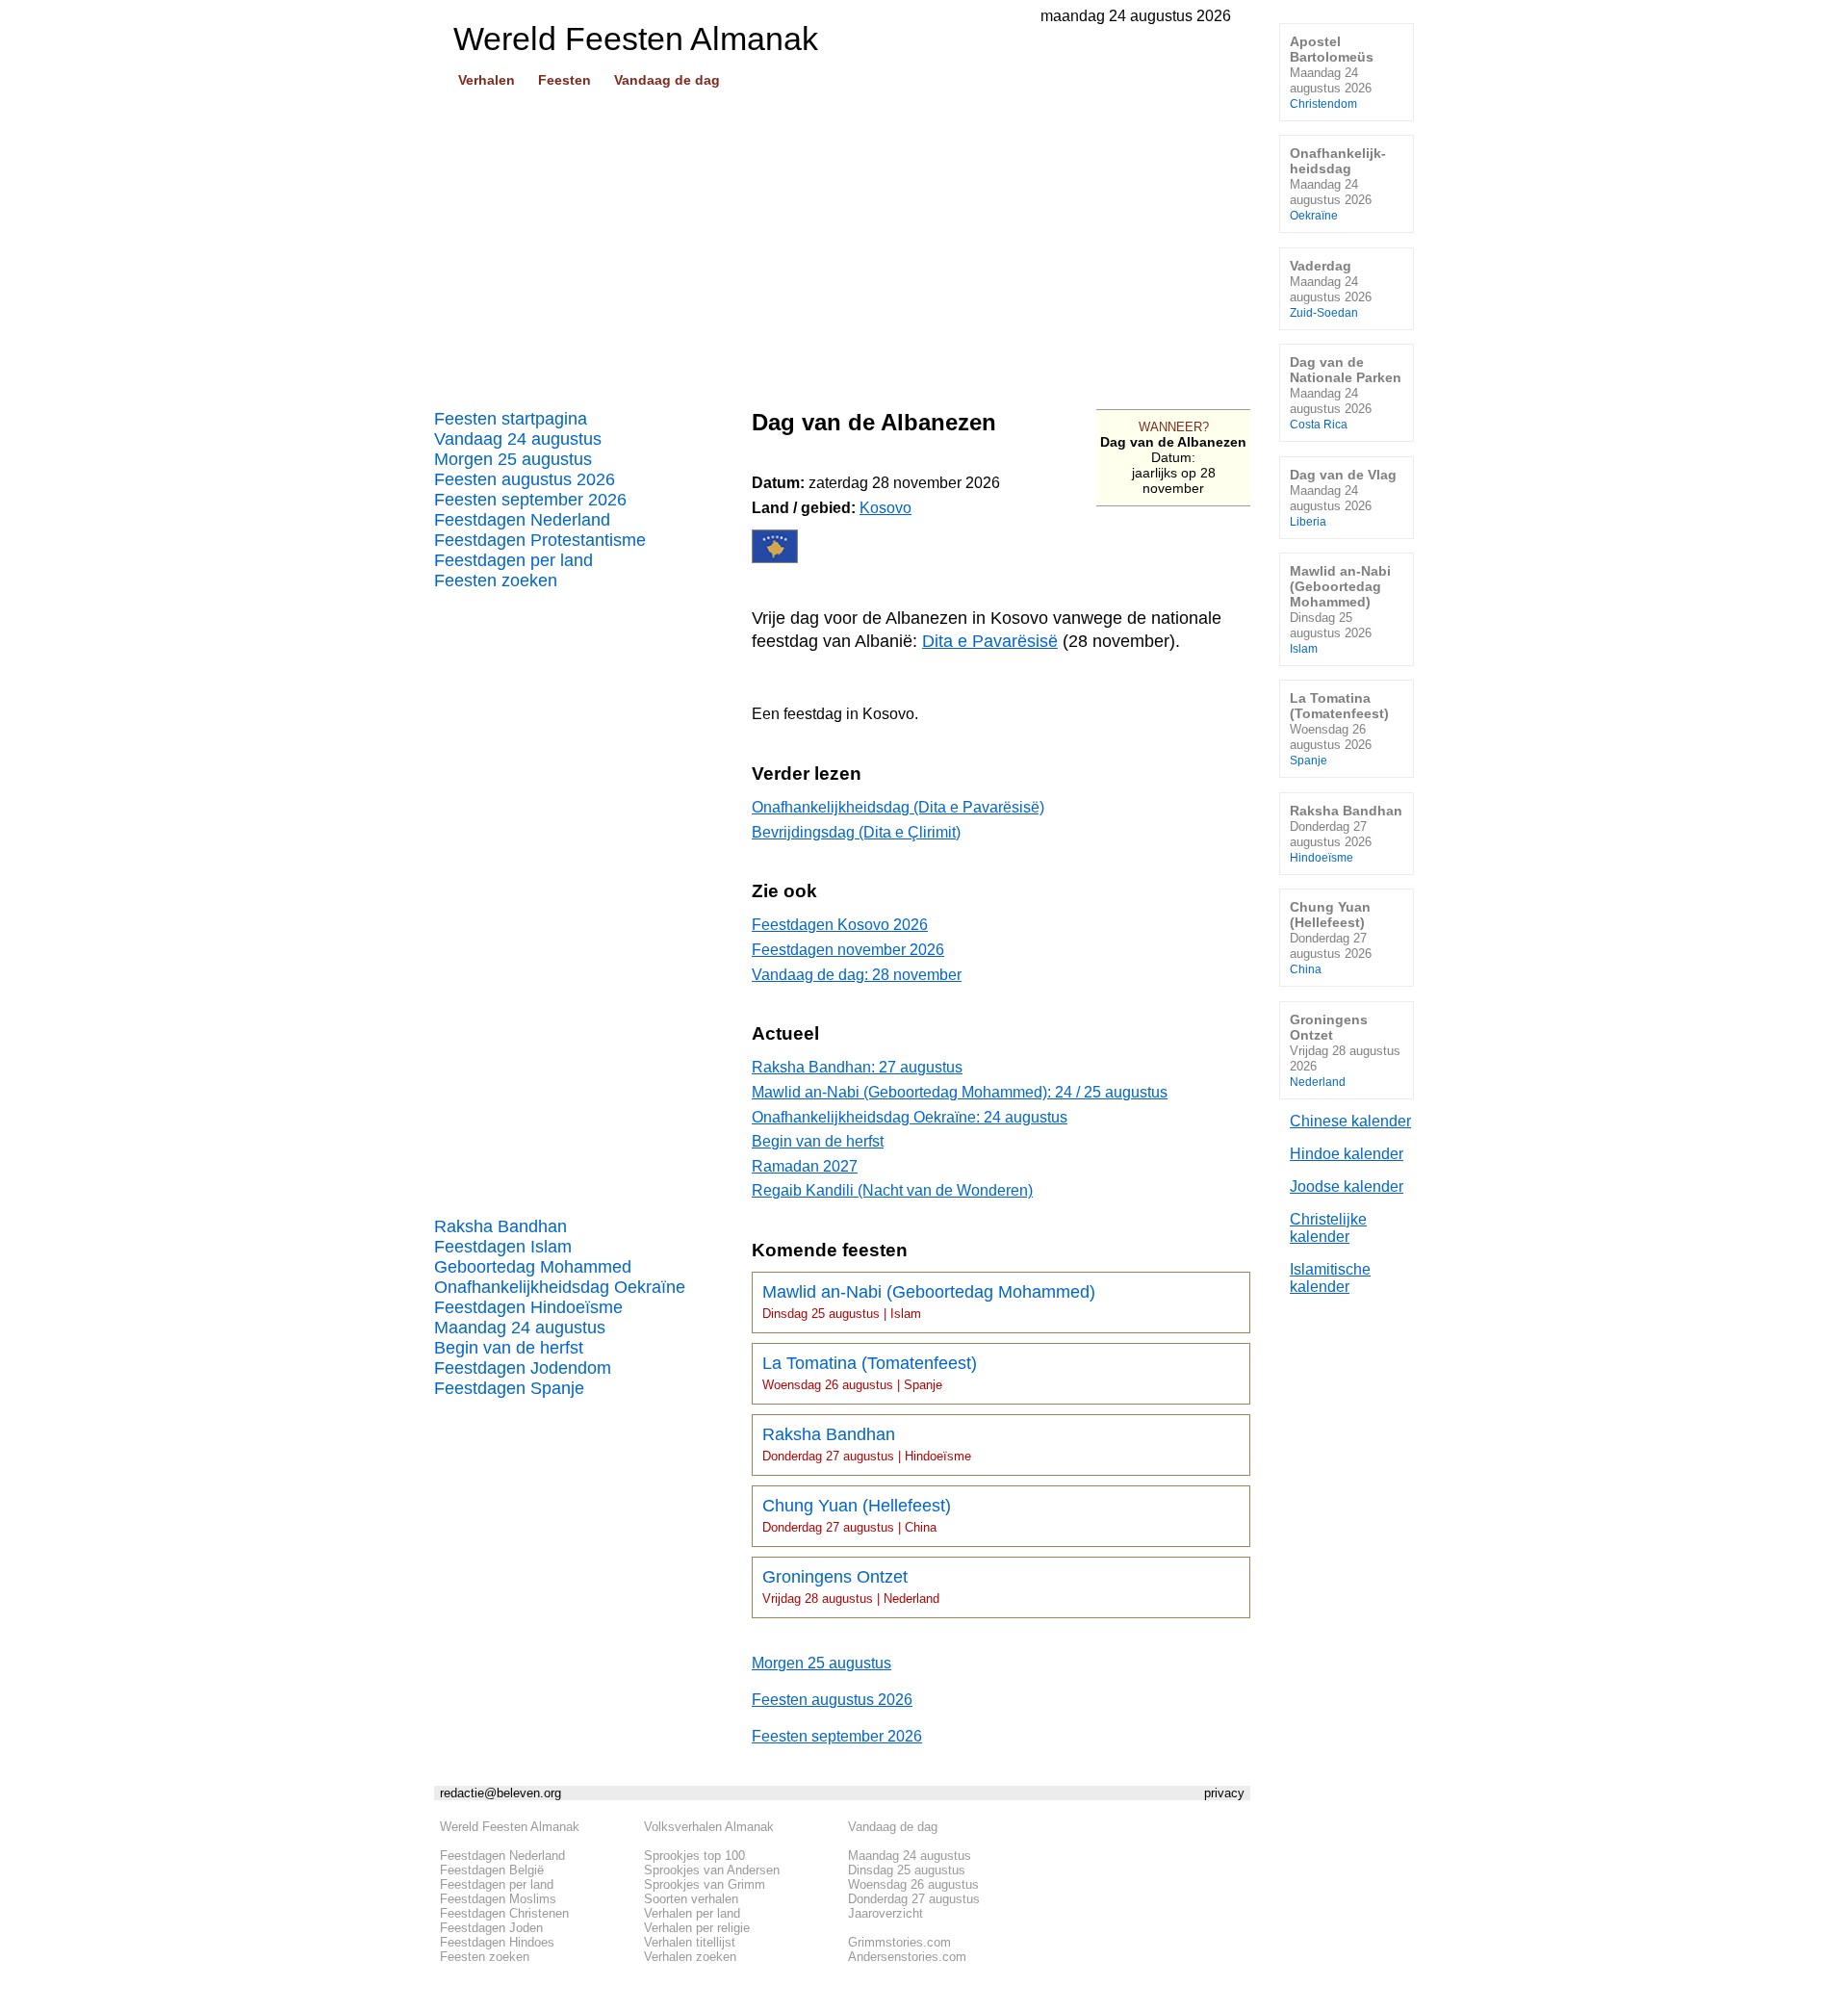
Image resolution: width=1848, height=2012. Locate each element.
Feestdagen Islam (503, 1247)
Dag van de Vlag (1343, 497)
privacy (1224, 1793)
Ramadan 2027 (805, 1166)
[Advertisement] (842, 242)
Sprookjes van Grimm (705, 1884)
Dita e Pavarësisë (990, 641)
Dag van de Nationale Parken (1346, 392)
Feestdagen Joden (491, 1928)
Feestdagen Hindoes (497, 1942)
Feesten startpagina (511, 419)
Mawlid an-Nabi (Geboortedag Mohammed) (929, 1302)
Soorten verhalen (691, 1899)
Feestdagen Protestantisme (540, 540)
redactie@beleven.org (500, 1793)
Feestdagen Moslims (498, 1899)
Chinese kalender (1350, 1121)
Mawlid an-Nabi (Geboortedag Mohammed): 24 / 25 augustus (960, 1092)
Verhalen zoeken (690, 1957)
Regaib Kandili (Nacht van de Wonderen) (892, 1190)
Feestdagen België (492, 1870)
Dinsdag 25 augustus (907, 1870)
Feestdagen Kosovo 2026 (840, 925)
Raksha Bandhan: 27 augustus (857, 1067)
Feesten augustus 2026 (525, 479)
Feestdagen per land (513, 560)
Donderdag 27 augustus (914, 1899)
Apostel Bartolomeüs (1332, 72)
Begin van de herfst (509, 1348)
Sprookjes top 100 (694, 1856)
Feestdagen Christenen (504, 1913)
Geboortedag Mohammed (533, 1267)
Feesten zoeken (496, 580)
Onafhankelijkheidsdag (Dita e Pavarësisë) (898, 807)
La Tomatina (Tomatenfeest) (870, 1373)
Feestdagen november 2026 (848, 950)
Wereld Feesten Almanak (510, 1827)
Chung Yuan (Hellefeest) (857, 1515)
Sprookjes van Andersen (712, 1870)
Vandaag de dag (667, 80)
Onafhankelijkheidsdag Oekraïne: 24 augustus (910, 1117)
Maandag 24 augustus (520, 1328)
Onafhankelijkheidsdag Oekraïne (560, 1287)
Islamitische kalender (1330, 1278)
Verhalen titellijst (690, 1942)
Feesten (565, 80)
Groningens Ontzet (851, 1586)
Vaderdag (1331, 288)
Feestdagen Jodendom (523, 1368)
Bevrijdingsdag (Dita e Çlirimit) (856, 832)
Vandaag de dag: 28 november (857, 975)
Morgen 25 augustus (513, 459)
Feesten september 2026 (530, 500)
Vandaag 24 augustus (518, 439)
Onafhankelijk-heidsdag (1338, 183)
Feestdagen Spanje (509, 1388)
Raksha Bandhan (500, 1226)
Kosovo (885, 508)
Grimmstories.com (899, 1942)
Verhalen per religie (697, 1928)
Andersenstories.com (907, 1957)
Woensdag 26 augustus (913, 1884)
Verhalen (487, 80)
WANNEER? (1174, 427)
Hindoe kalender (1347, 1154)
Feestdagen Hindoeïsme (528, 1307)
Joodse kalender (1347, 1187)
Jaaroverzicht (885, 1913)
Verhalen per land (692, 1913)
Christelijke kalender (1328, 1228)
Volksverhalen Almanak (709, 1827)
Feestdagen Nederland (522, 520)
